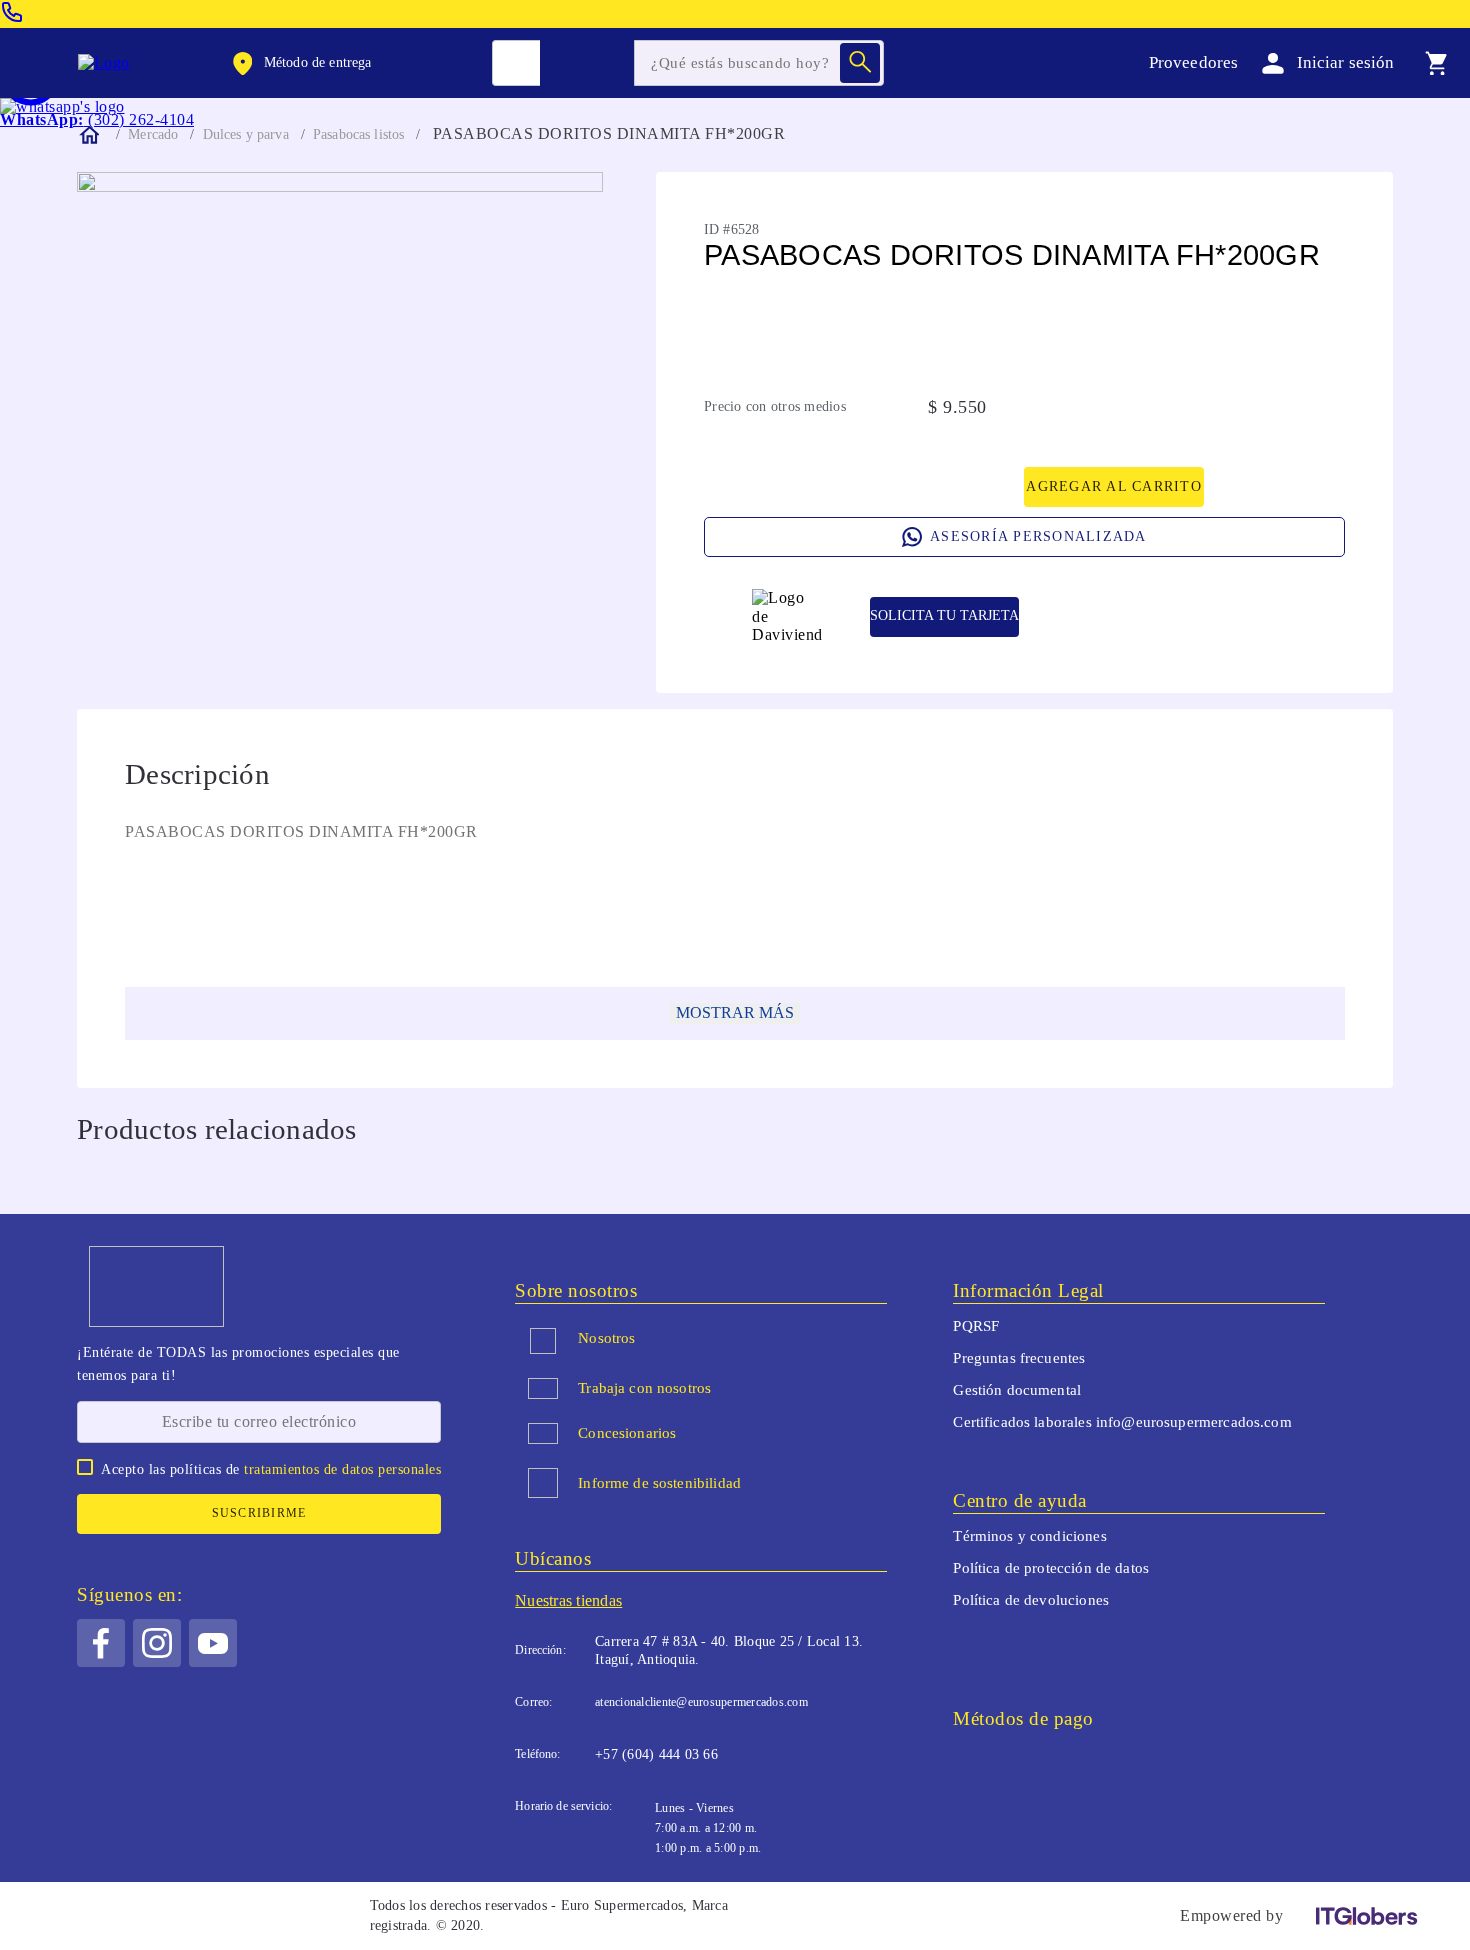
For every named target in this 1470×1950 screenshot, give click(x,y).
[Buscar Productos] (860, 63)
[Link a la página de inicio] (88, 135)
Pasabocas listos (358, 134)
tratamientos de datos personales (342, 1469)
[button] (300, 63)
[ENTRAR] (1324, 62)
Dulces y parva (246, 134)
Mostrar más (735, 1012)
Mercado (153, 134)
